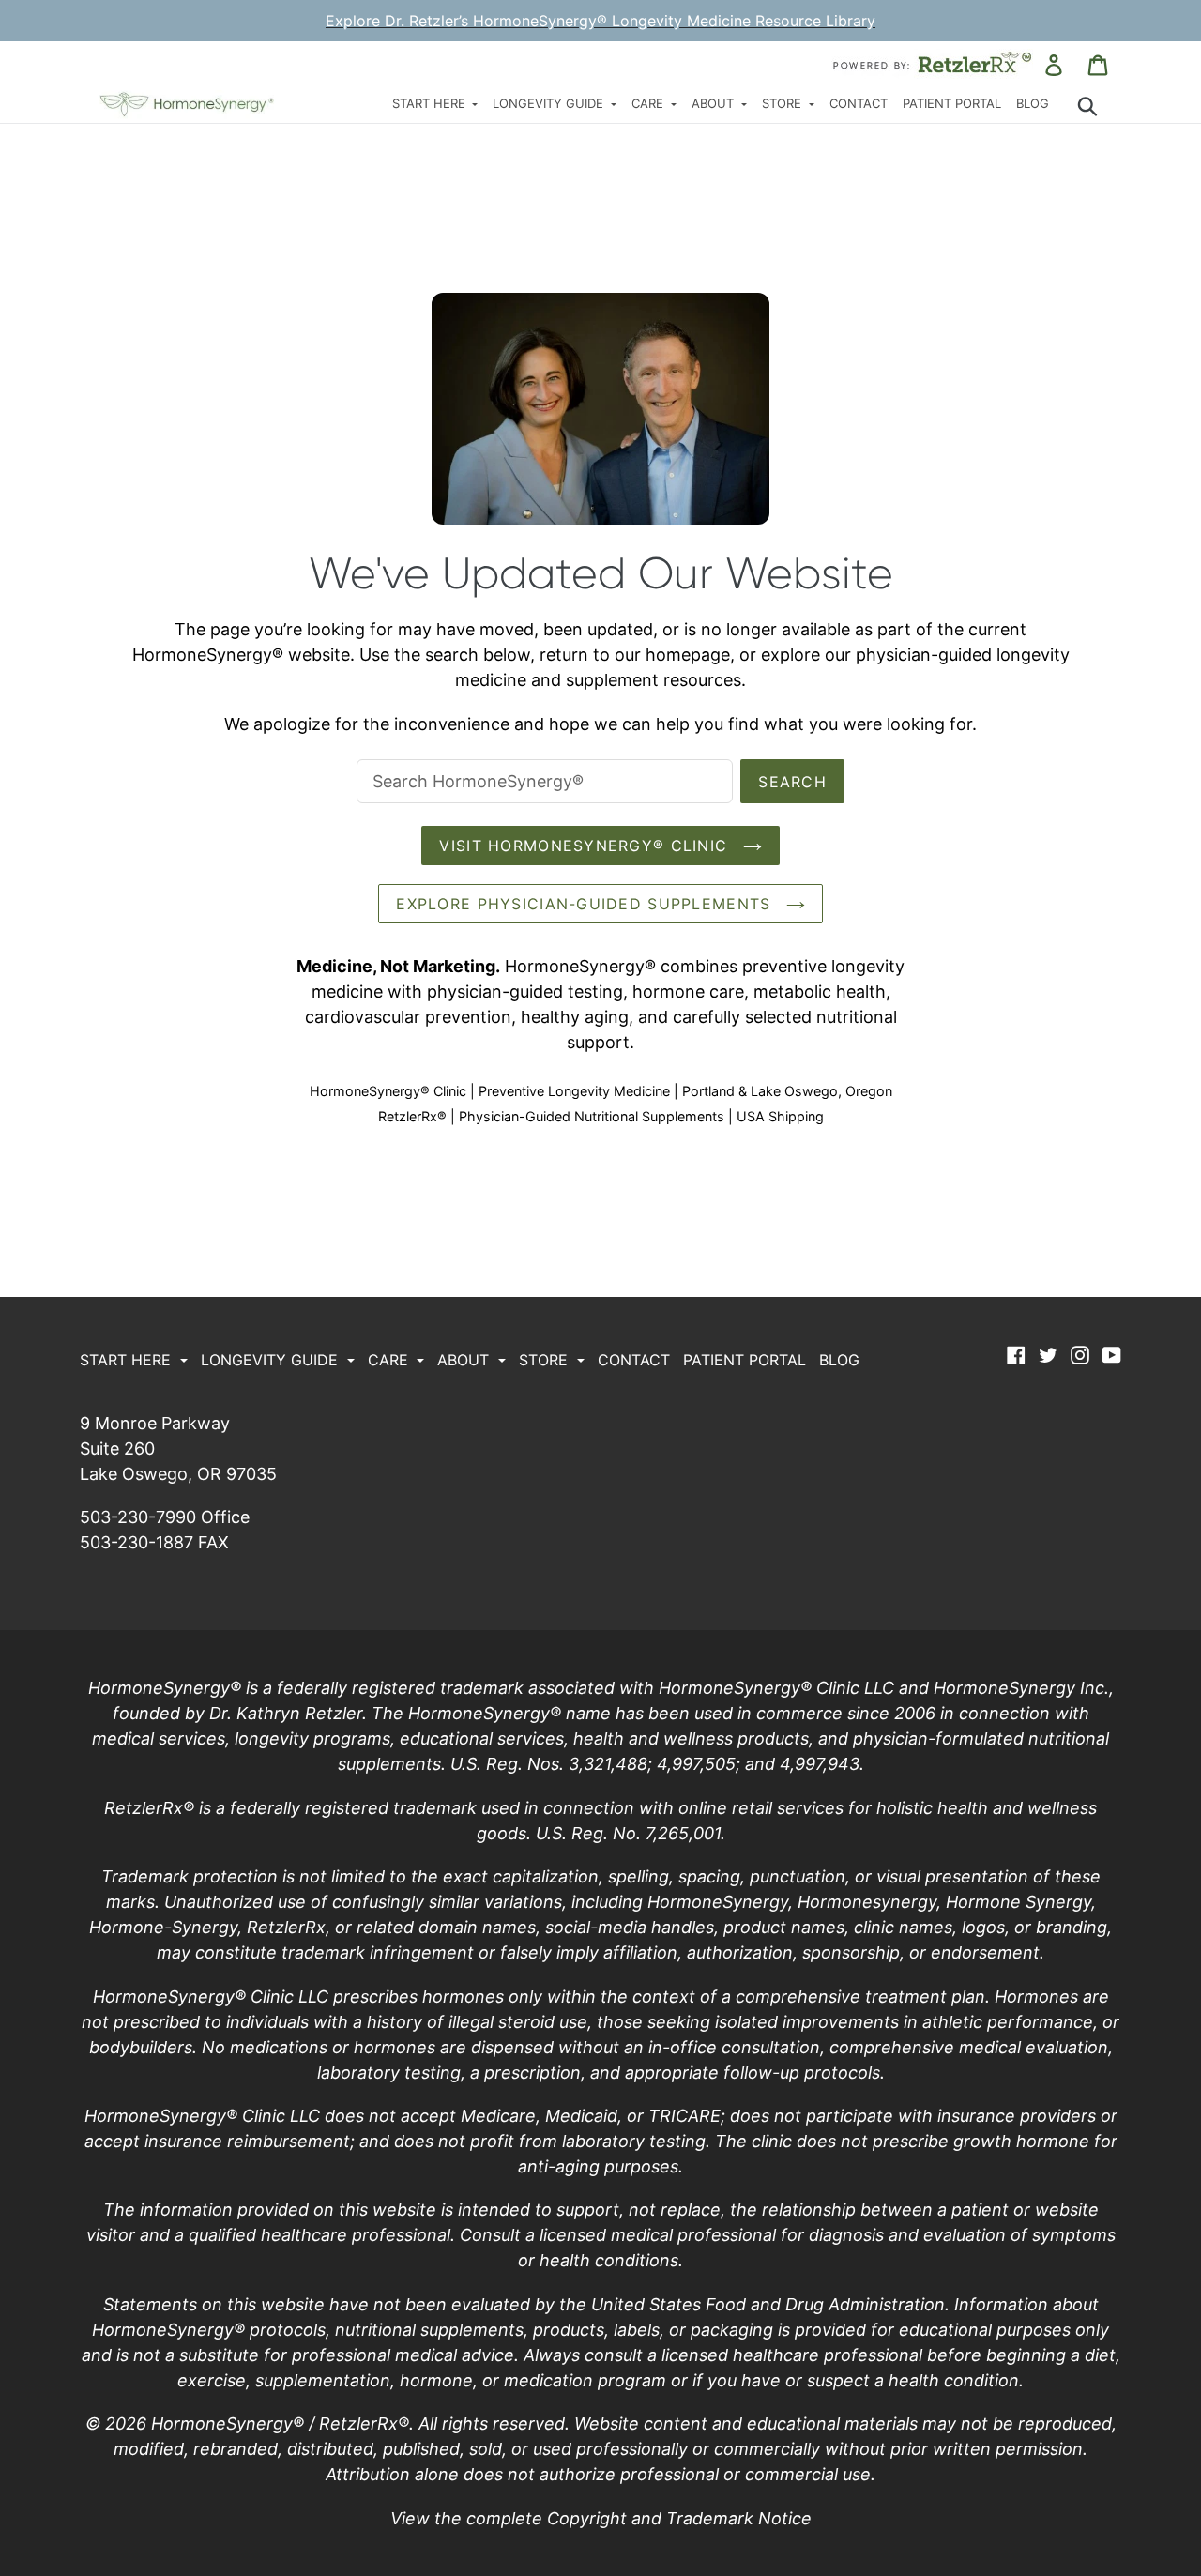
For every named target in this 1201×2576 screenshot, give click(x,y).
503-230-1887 (137, 1542)
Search (792, 782)
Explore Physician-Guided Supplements (586, 904)
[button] (435, 105)
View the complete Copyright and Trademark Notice (601, 2518)
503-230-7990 (138, 1517)
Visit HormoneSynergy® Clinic (586, 846)
